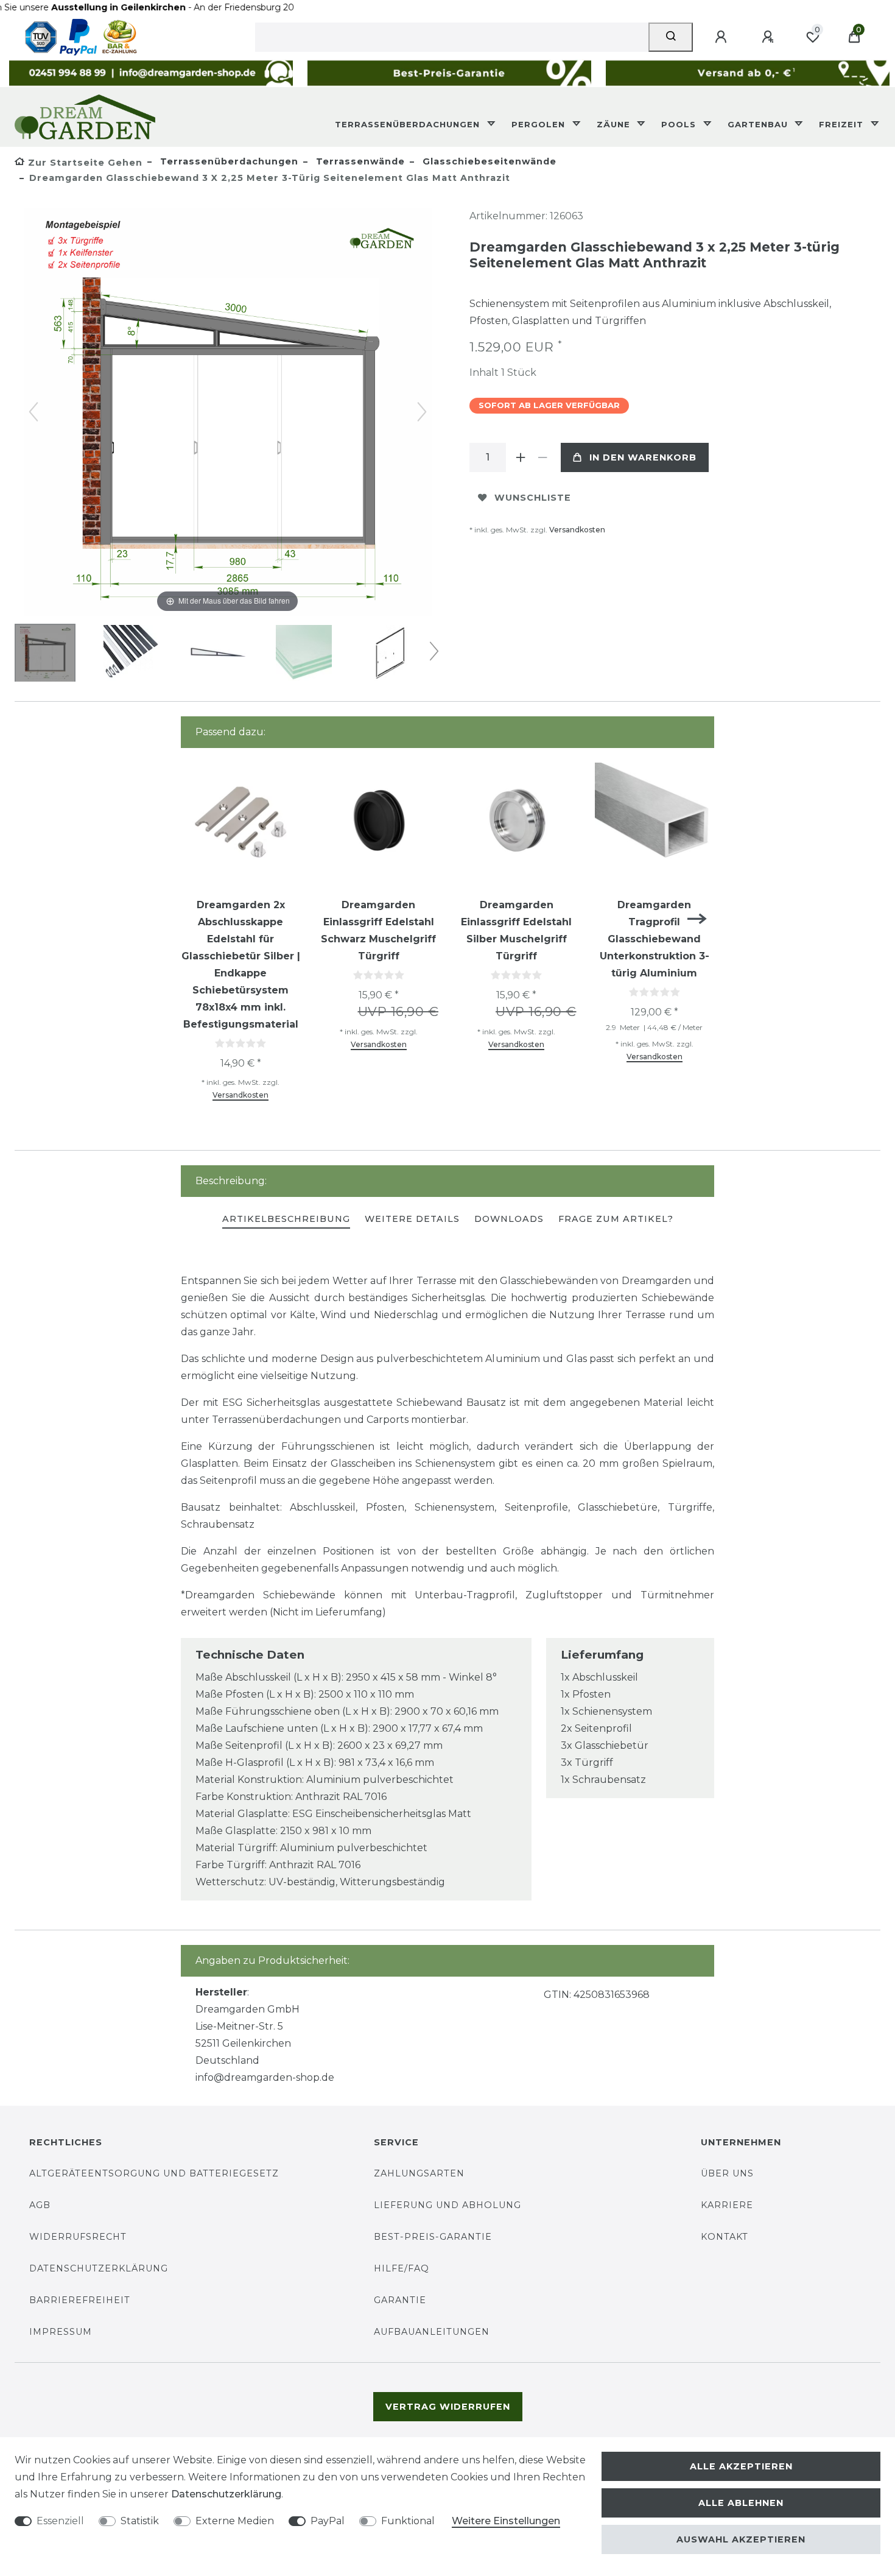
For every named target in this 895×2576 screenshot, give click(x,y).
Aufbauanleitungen (432, 2332)
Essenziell (60, 2521)
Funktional (408, 2521)
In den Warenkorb (643, 457)
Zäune (615, 124)
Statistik (140, 2521)
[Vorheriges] (33, 412)
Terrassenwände (359, 161)
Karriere (727, 2205)
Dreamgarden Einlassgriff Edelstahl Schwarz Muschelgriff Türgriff (378, 930)
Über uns (727, 2173)
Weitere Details (412, 1219)
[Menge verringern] (542, 457)
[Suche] (671, 37)
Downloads (509, 1219)
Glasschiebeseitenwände (488, 161)
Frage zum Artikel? (616, 1219)
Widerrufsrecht (78, 2237)
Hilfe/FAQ (402, 2268)
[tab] (286, 1220)
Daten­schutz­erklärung (226, 2494)
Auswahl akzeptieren (741, 2539)
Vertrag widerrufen (448, 2407)
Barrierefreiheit (80, 2300)
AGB (40, 2205)
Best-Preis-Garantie (433, 2237)
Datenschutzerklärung (99, 2268)
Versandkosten (577, 530)
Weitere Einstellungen (506, 2521)
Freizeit (843, 124)
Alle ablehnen (741, 2503)
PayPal (328, 2521)
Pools (680, 124)
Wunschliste (533, 498)
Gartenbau (759, 124)
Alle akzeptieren (741, 2466)
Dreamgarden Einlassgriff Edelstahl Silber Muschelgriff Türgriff (516, 930)
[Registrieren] (770, 37)
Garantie (400, 2300)
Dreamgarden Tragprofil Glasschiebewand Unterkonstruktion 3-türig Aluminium (655, 939)
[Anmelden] (723, 37)
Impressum (61, 2332)
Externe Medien (235, 2521)
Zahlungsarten (419, 2173)
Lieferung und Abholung (447, 2205)
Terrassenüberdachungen (409, 124)
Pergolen (540, 124)
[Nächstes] (422, 412)
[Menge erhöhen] (521, 457)
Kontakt (725, 2237)
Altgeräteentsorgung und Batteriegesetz (154, 2173)
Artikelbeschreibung (286, 1219)
